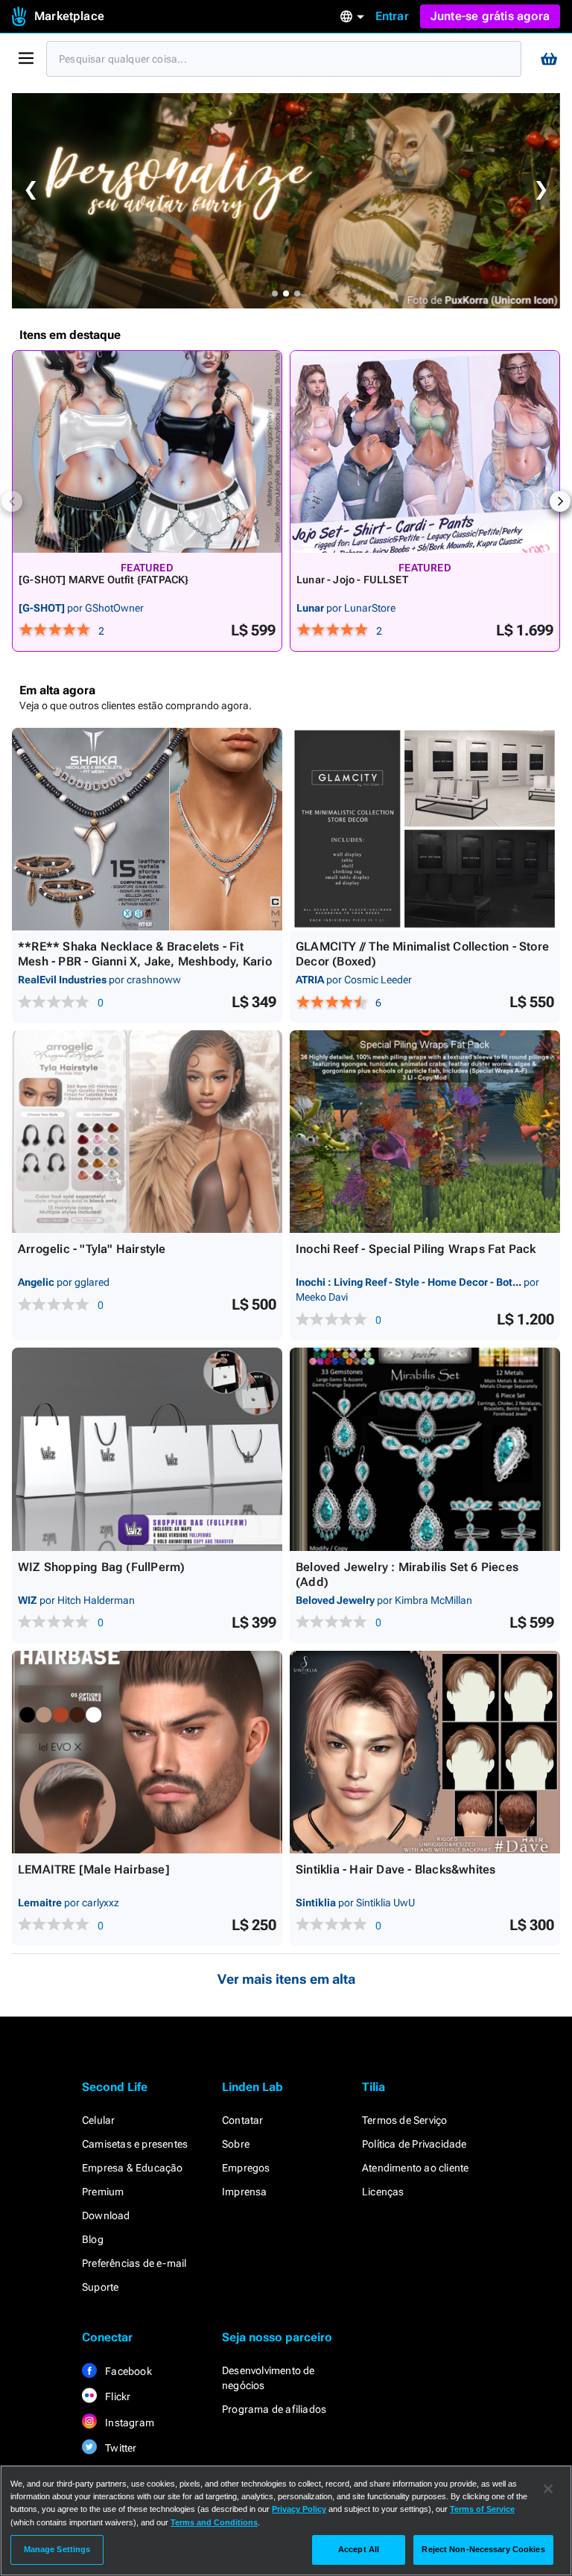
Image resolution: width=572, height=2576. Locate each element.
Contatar (243, 2120)
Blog (93, 2239)
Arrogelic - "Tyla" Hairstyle (92, 1249)
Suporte (100, 2287)
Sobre (236, 2144)
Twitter (120, 2448)
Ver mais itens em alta (286, 1979)
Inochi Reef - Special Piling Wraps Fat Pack (416, 1249)
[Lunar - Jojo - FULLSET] (425, 452)
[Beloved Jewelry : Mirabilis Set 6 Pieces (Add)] (425, 1449)
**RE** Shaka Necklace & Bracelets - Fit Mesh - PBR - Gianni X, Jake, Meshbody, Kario (145, 954)
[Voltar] (12, 501)
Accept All (359, 2549)
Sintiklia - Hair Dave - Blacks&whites (395, 1869)
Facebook (127, 2371)
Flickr (117, 2396)
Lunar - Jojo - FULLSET (352, 580)
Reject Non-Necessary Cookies (483, 2549)
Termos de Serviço (404, 2120)
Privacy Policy (299, 2509)
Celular (98, 2120)
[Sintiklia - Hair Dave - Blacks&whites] (425, 1752)
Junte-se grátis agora (490, 16)
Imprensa (245, 2192)
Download (106, 2215)
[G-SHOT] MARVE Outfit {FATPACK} (104, 580)
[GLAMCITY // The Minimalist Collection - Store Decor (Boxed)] (425, 829)
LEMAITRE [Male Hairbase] (94, 1869)
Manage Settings (57, 2549)
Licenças (383, 2192)
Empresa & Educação (133, 2168)
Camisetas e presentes (135, 2144)
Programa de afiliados (274, 2409)
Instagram (128, 2423)
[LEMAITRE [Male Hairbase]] (147, 1752)
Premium (103, 2192)
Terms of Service (482, 2509)
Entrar (392, 16)
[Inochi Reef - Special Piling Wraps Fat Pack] (425, 1132)
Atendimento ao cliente (415, 2168)
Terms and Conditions (214, 2522)
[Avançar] (560, 501)
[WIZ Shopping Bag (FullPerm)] (147, 1449)
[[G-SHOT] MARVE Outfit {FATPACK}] (147, 452)
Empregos (246, 2168)
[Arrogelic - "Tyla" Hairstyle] (147, 1132)
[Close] (548, 2489)
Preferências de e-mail (134, 2263)
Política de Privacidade (414, 2144)
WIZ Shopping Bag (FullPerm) (101, 1567)
